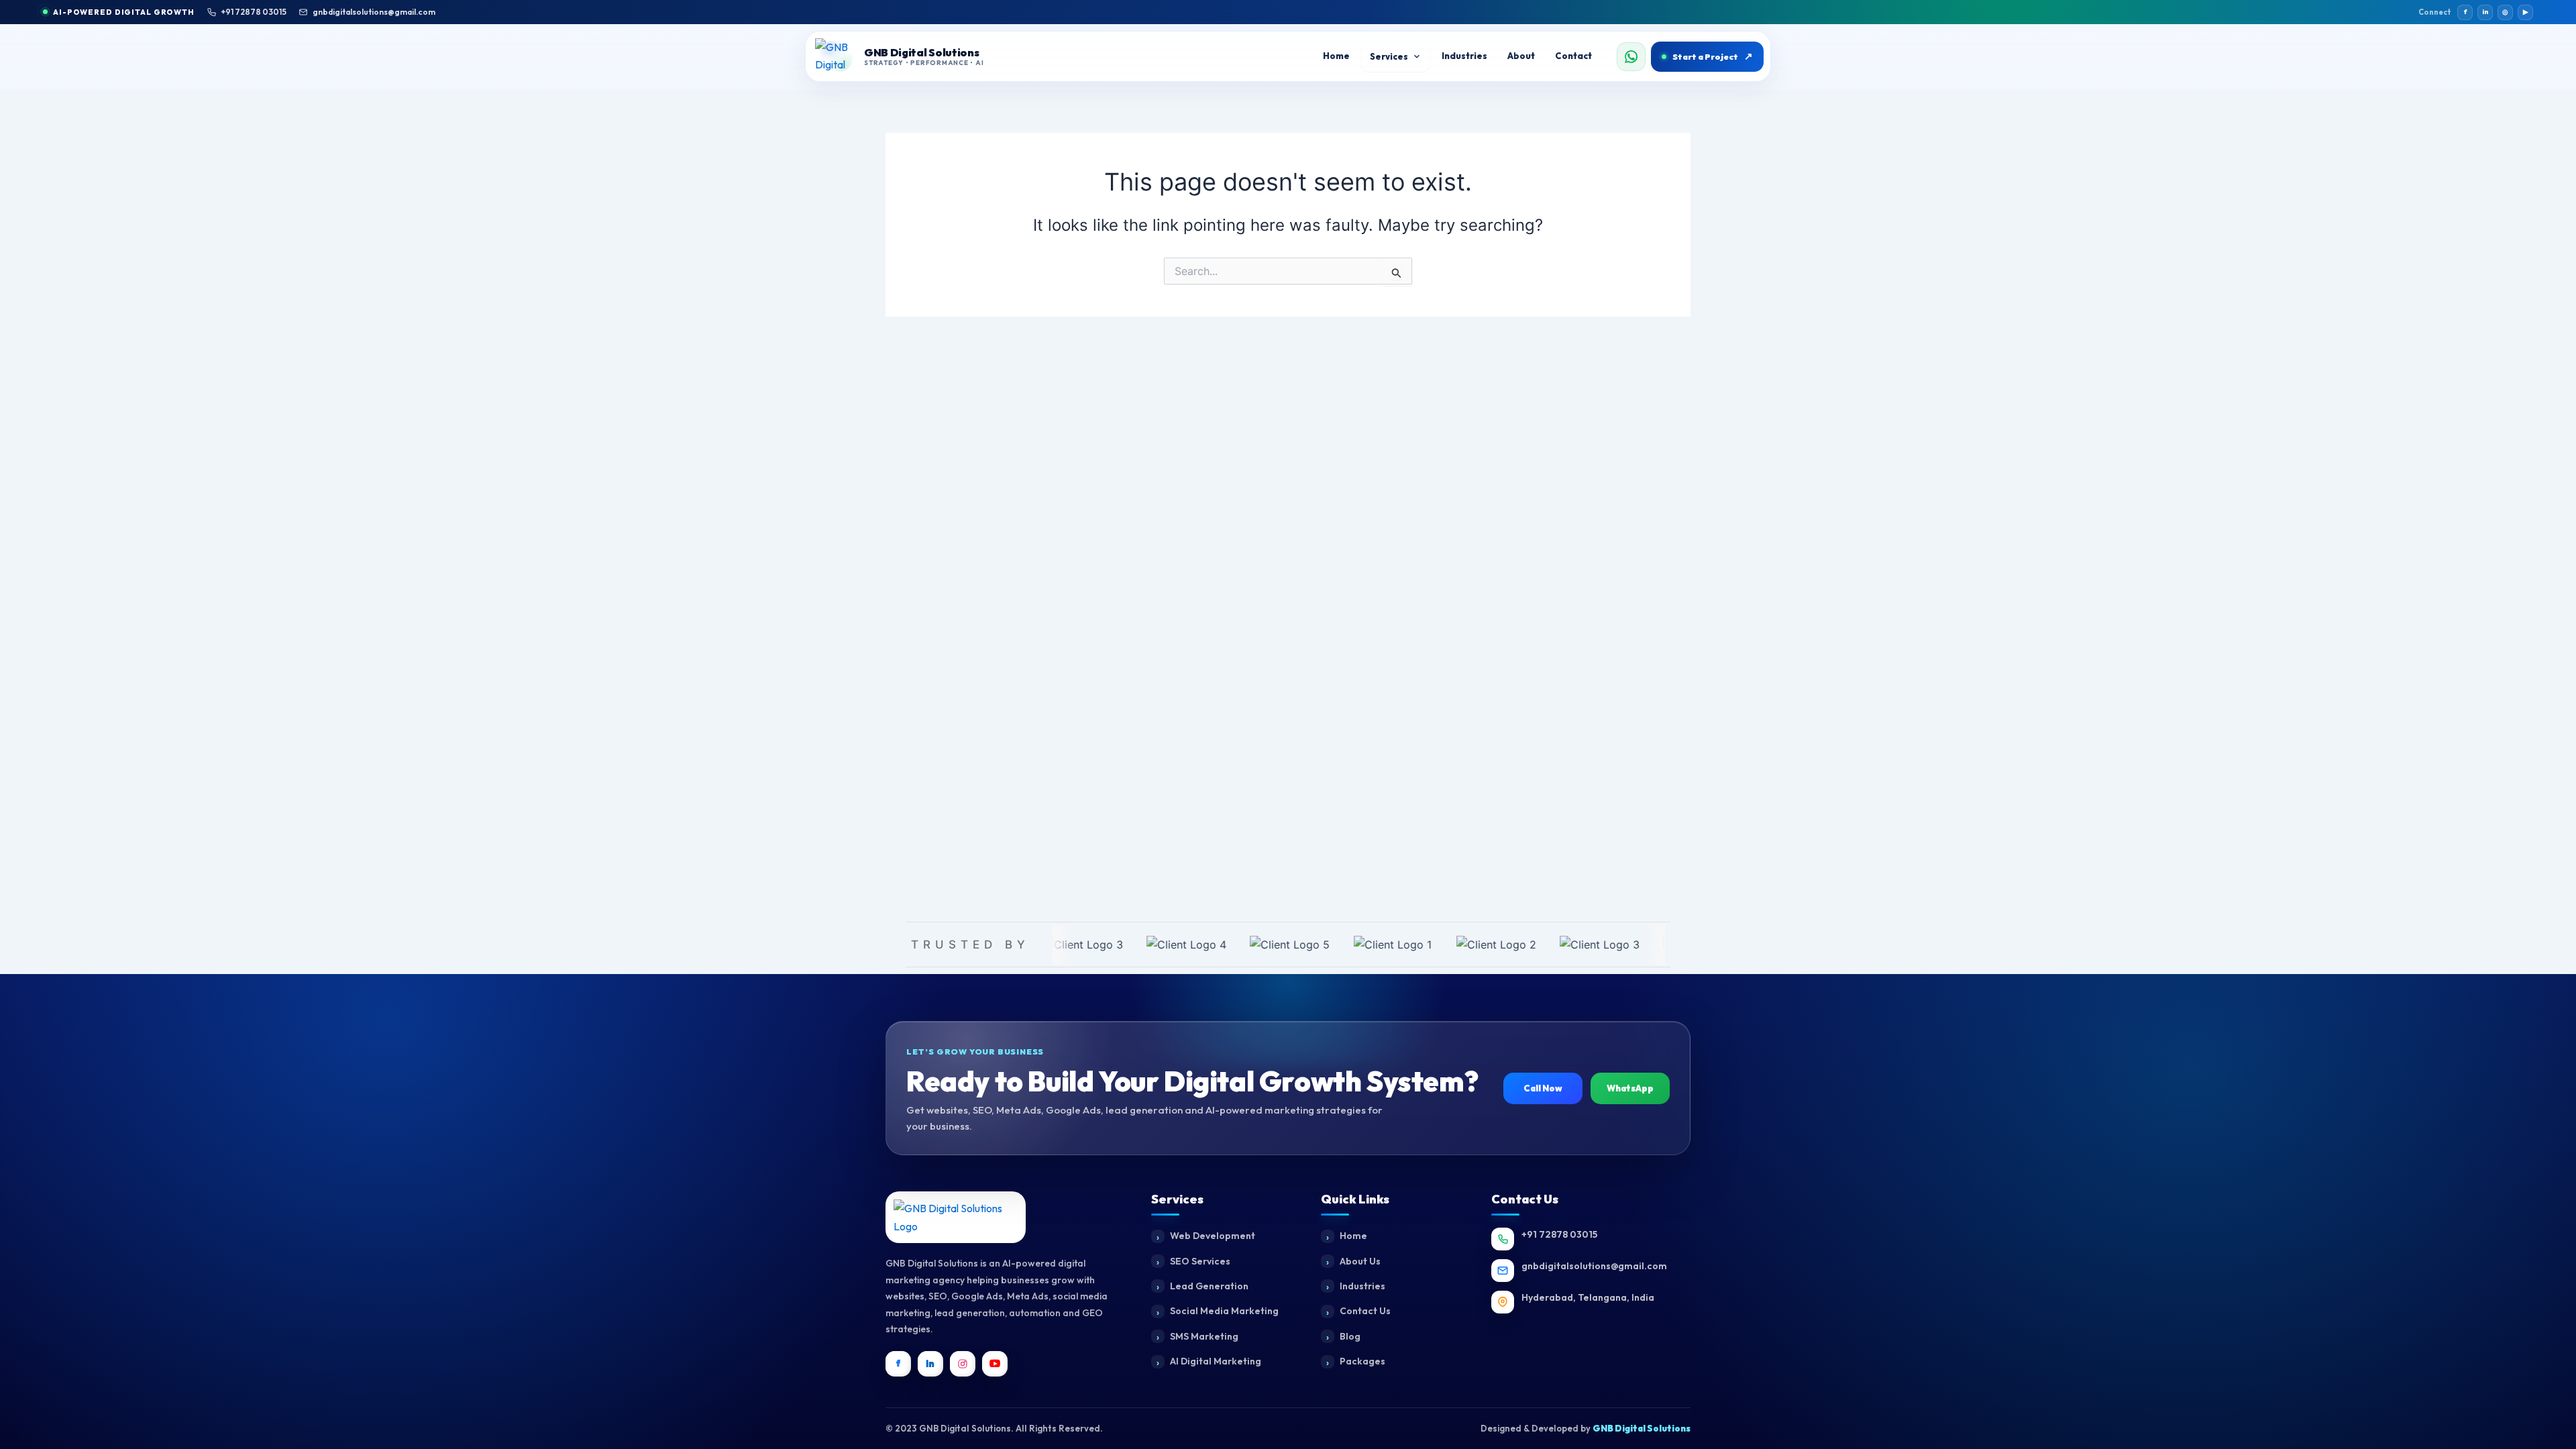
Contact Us (1365, 1311)
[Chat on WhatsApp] (1631, 57)
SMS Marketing (1204, 1336)
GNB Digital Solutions (1642, 1428)
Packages (1362, 1361)
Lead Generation (1209, 1286)
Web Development (1213, 1236)
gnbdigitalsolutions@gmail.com (374, 12)
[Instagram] (963, 1364)
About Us (1360, 1261)
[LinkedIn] (930, 1364)
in (2485, 12)
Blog (1350, 1336)
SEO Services (1200, 1261)
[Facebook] (898, 1364)
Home (1353, 1236)
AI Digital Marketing (1216, 1361)
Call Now (1543, 1088)
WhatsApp (1630, 1088)
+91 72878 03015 (254, 12)
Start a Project (1713, 56)
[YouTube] (995, 1364)
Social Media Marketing (1224, 1311)
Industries (1362, 1286)
